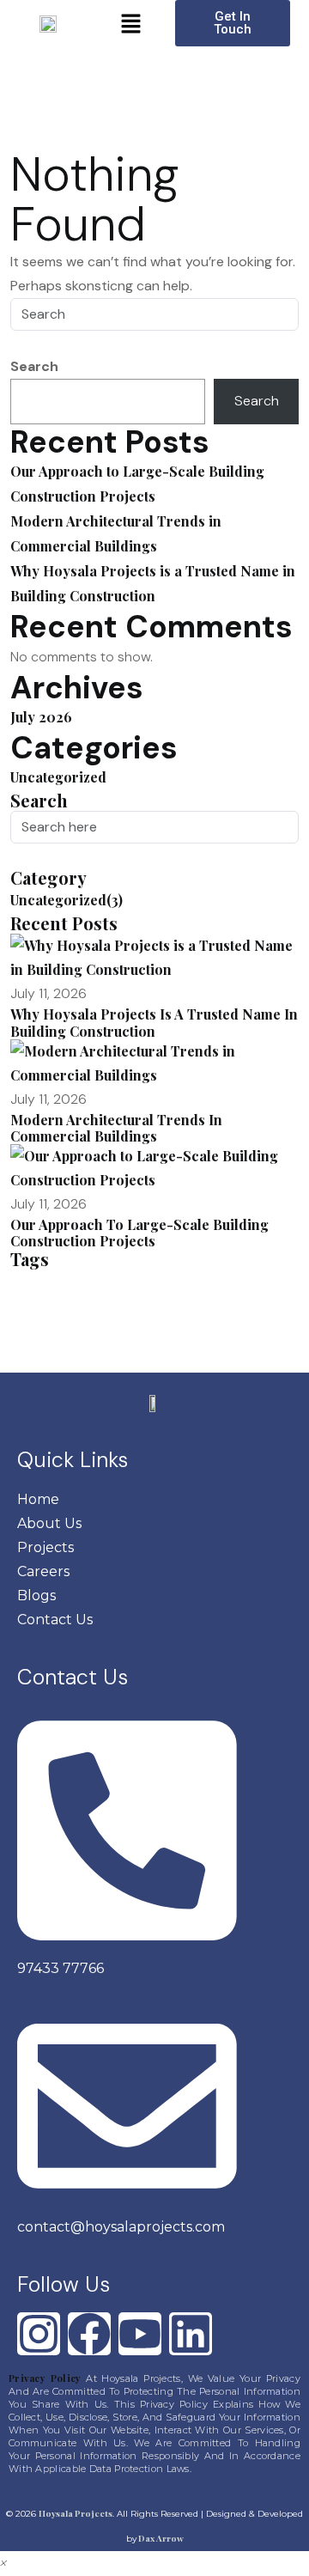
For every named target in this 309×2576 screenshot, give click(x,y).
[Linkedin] (191, 2334)
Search (34, 366)
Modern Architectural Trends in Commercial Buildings (116, 1128)
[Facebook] (89, 2334)
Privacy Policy (45, 2378)
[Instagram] (39, 2334)
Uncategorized (58, 777)
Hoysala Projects (76, 2513)
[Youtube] (140, 2334)
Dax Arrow (160, 2538)
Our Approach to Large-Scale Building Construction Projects (139, 1233)
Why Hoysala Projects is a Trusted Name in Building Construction (154, 1022)
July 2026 (41, 717)
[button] (130, 23)
